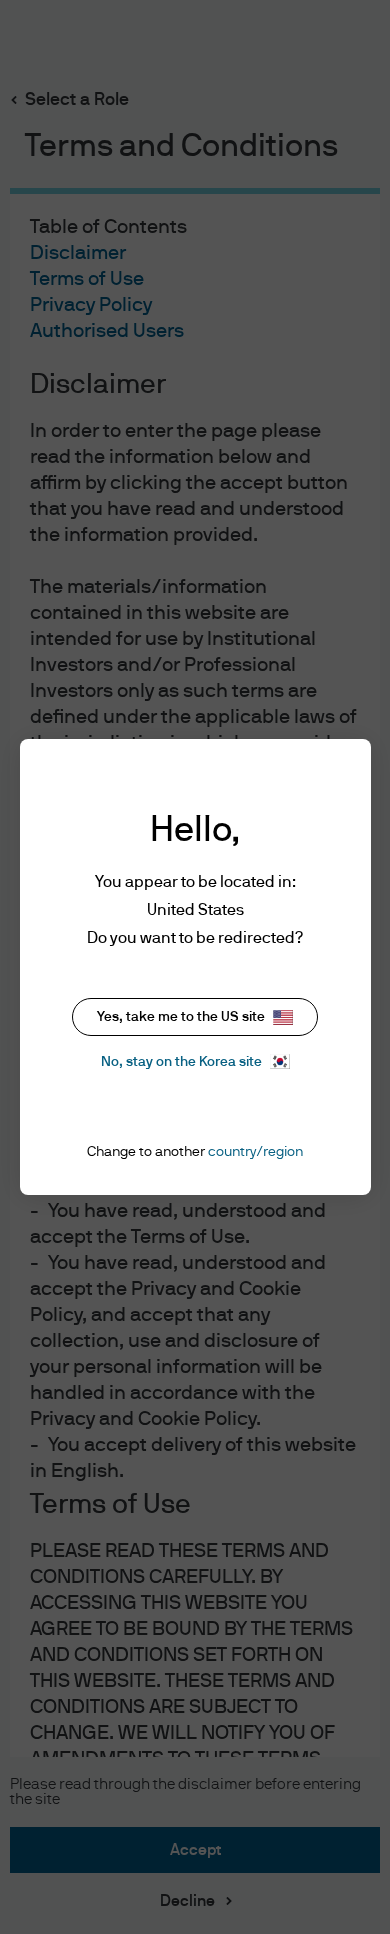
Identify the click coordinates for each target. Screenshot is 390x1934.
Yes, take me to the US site (181, 1017)
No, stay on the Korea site (181, 1062)
